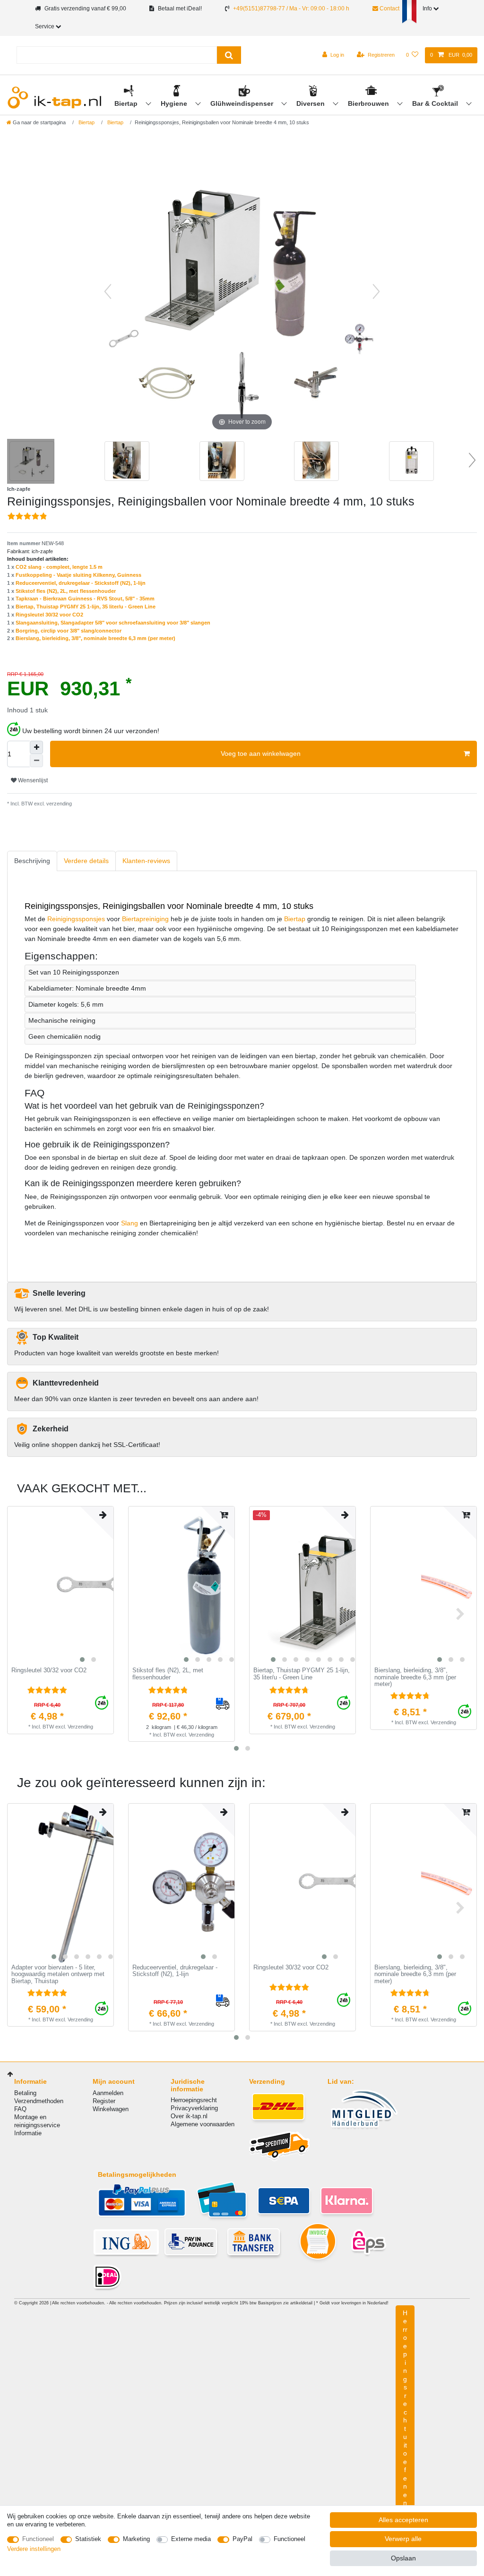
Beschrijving (32, 861)
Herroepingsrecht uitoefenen (405, 2408)
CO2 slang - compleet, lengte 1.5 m (59, 567)
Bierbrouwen (369, 103)
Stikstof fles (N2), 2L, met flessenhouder (66, 591)
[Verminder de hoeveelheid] (36, 761)
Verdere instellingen (34, 2549)
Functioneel (38, 2539)
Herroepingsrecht (194, 2100)
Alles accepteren (403, 2520)
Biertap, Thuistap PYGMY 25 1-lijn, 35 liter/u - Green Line (86, 607)
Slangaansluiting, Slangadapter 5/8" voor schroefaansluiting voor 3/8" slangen (113, 623)
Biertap (127, 103)
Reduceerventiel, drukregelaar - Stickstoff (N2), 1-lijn (81, 583)
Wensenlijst (32, 780)
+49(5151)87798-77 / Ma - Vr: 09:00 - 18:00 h (291, 9)
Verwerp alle (403, 2539)
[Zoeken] (229, 55)
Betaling (25, 2093)
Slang (130, 1223)
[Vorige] (108, 291)
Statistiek (88, 2539)
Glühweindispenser (243, 103)
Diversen (311, 103)
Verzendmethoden (39, 2101)
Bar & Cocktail (436, 103)
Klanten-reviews (146, 861)
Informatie (28, 2133)
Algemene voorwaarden (203, 2124)
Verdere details (86, 861)
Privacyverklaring (194, 2108)
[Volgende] (376, 291)
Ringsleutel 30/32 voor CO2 (49, 615)
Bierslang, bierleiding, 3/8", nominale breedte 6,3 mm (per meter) (95, 638)
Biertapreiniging (145, 919)
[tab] (32, 861)
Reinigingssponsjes (76, 919)
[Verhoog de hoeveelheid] (36, 747)
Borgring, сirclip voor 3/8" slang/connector (69, 631)
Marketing (136, 2539)
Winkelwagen (111, 2109)
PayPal (242, 2539)
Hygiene (175, 103)
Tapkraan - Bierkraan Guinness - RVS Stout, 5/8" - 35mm (85, 599)
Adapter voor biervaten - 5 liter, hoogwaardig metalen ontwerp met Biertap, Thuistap (58, 1974)
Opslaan (403, 2558)
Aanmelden (108, 2093)
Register (104, 2101)
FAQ (20, 2109)
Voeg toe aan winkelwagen (261, 753)
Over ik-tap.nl (189, 2116)
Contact (389, 9)
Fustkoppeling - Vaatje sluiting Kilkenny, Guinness (78, 575)
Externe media (191, 2539)
